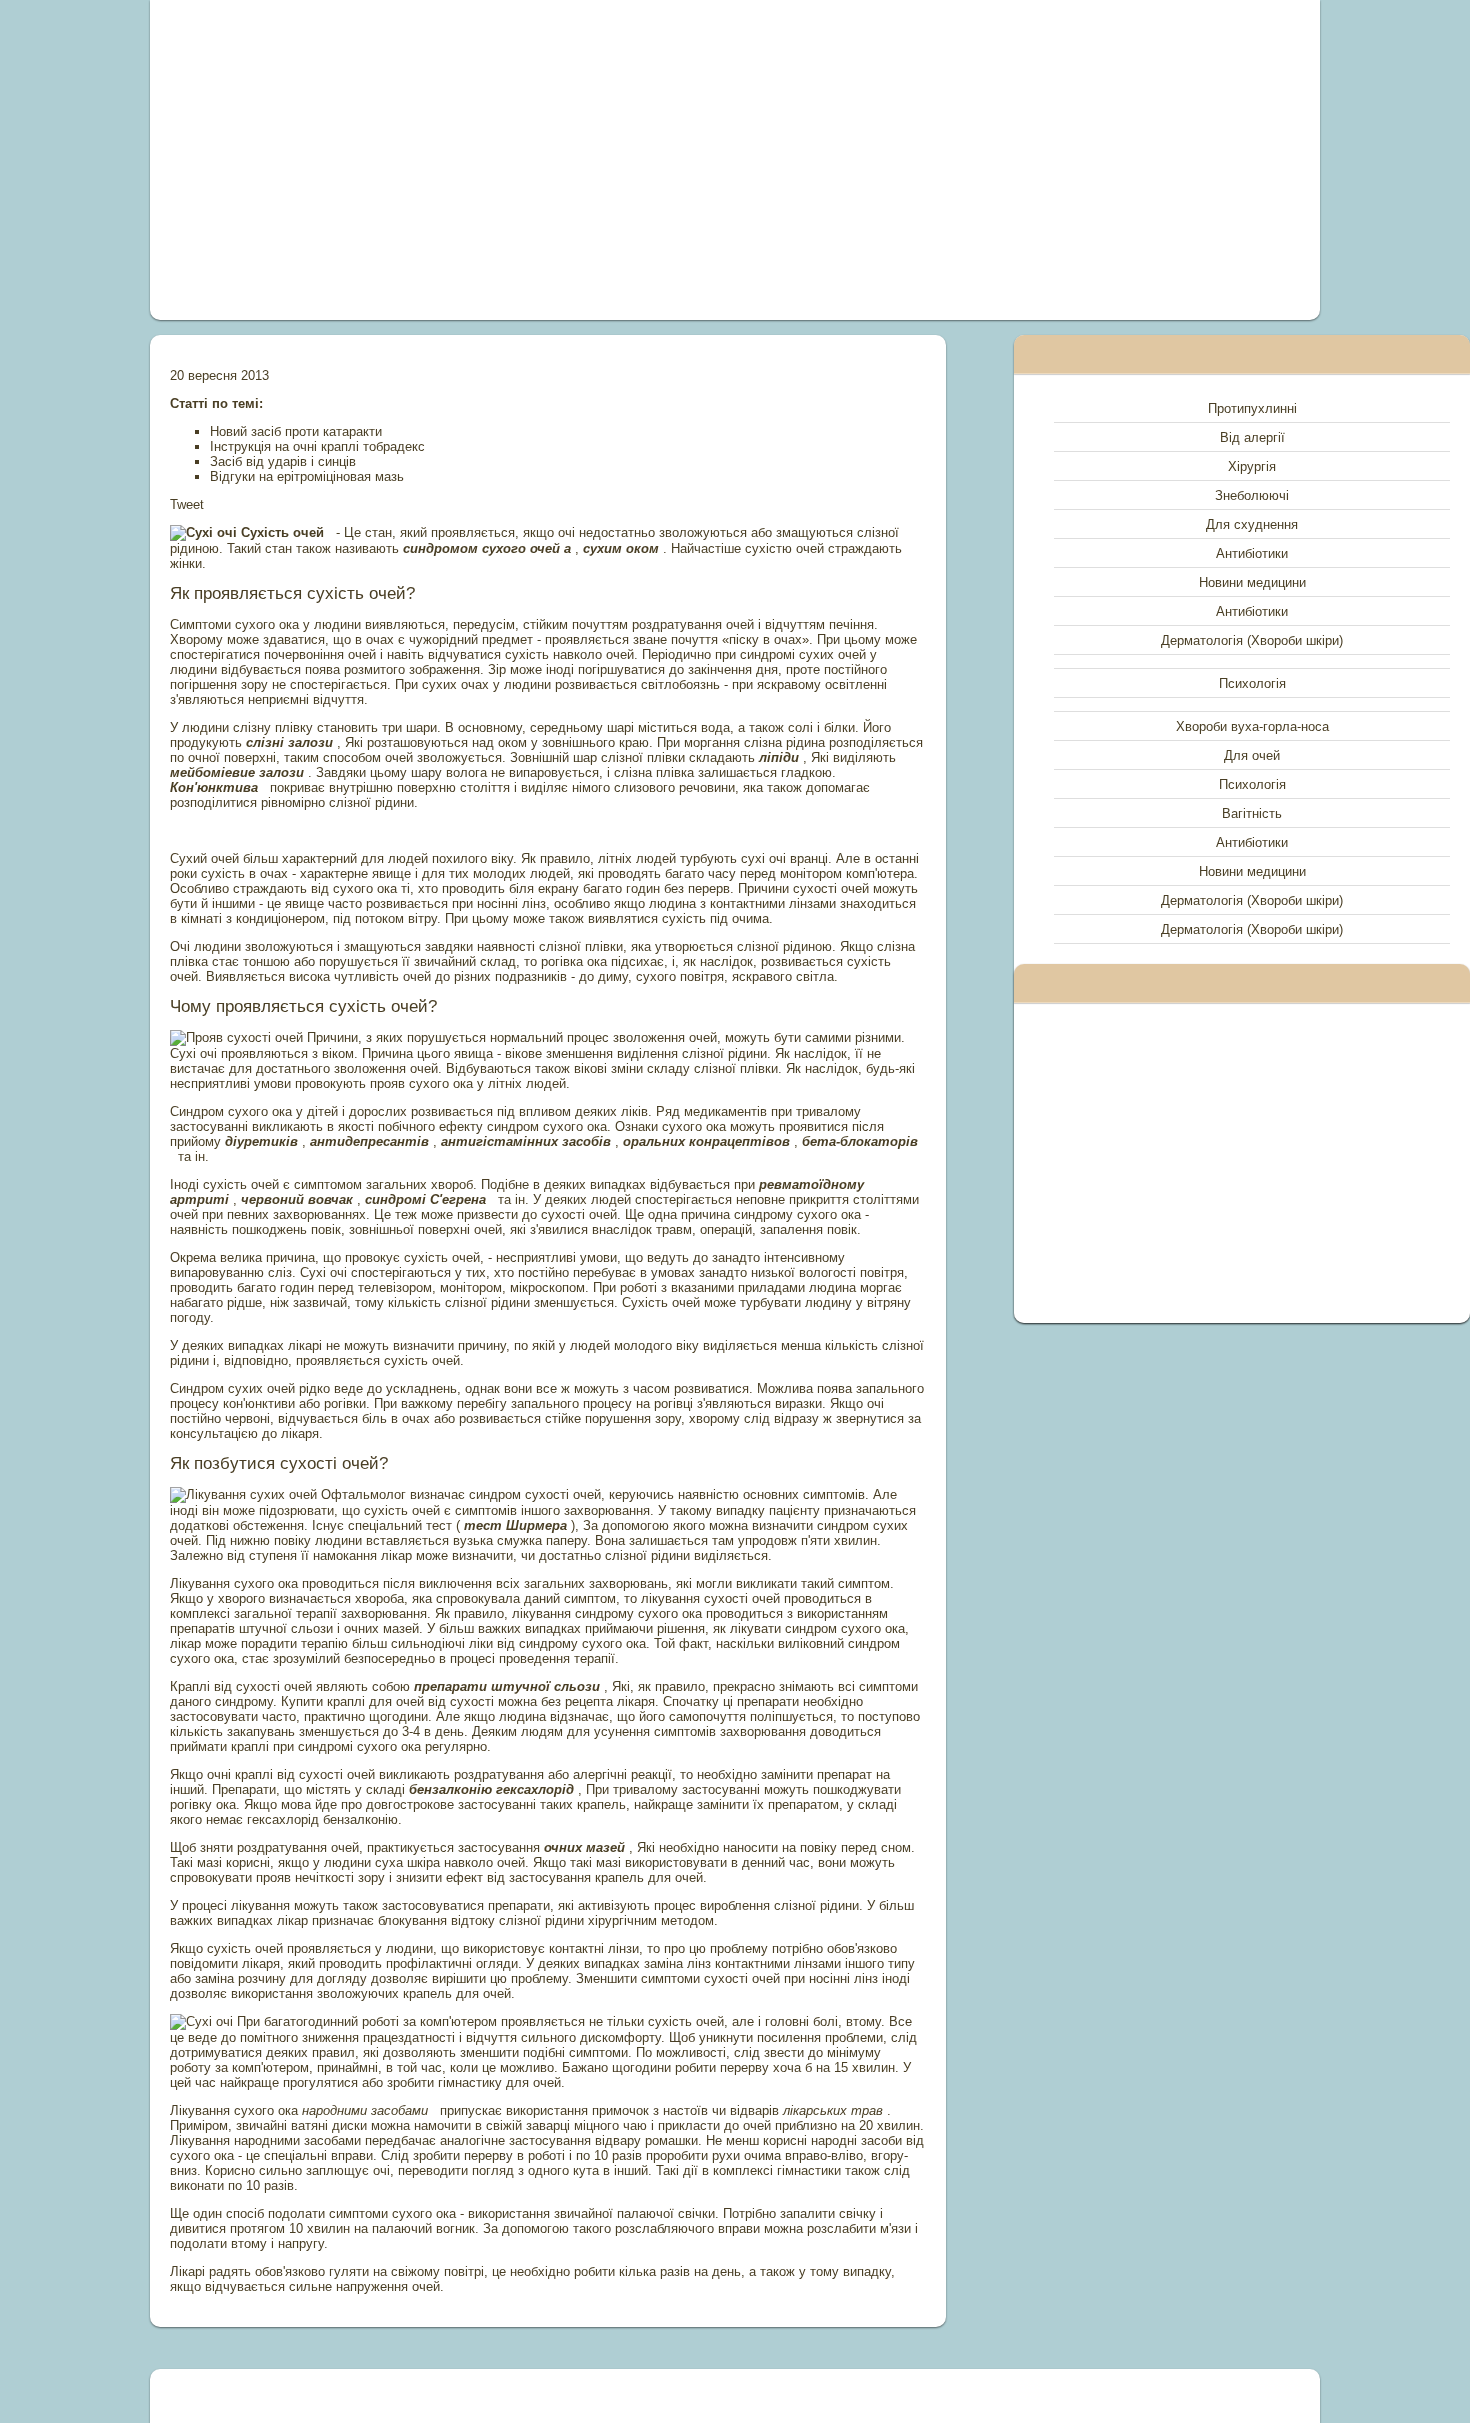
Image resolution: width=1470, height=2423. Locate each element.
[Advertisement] (509, 160)
